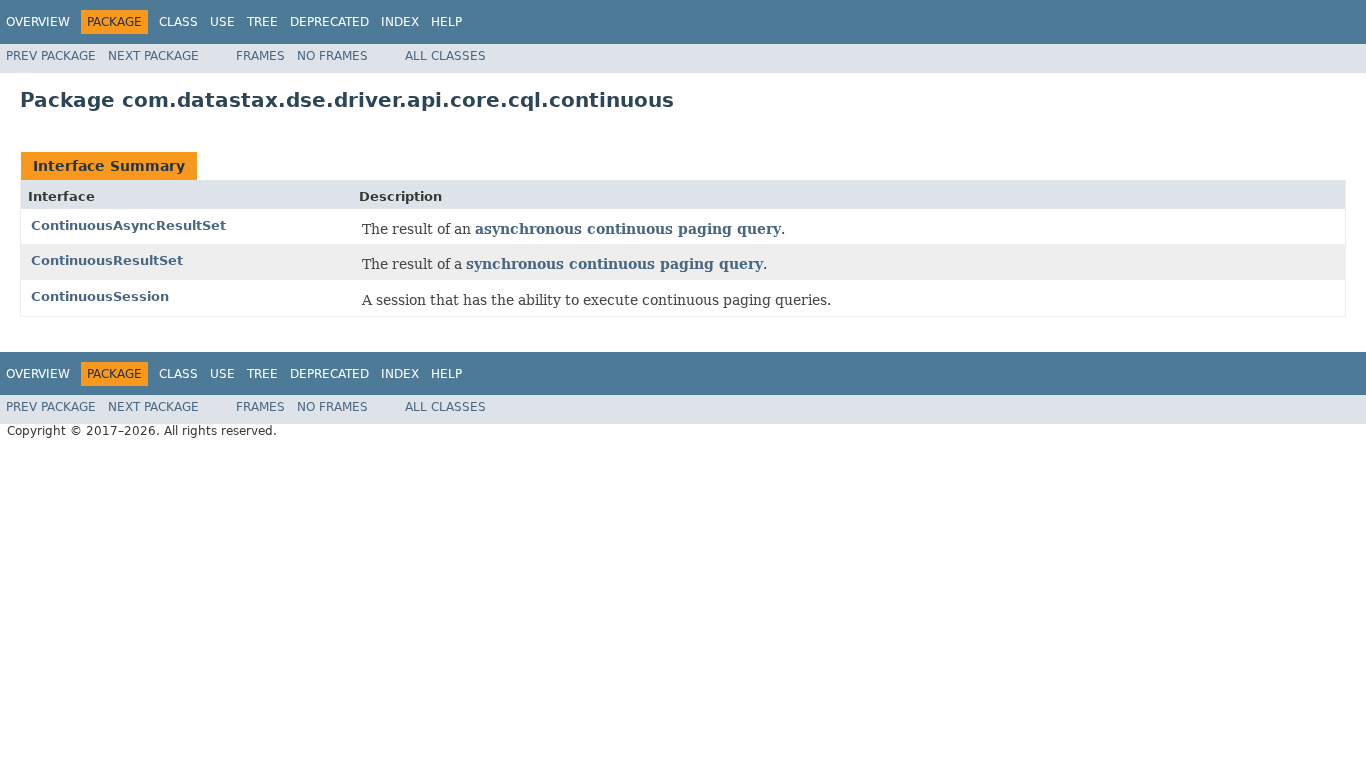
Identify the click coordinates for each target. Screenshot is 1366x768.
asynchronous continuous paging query (628, 229)
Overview (38, 22)
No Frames (332, 56)
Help (446, 22)
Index (400, 22)
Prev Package (51, 56)
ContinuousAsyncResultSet (128, 225)
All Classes (445, 56)
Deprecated (329, 22)
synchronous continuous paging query (614, 264)
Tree (262, 22)
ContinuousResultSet (107, 260)
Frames (260, 56)
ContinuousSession (100, 296)
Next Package (153, 56)
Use (222, 22)
